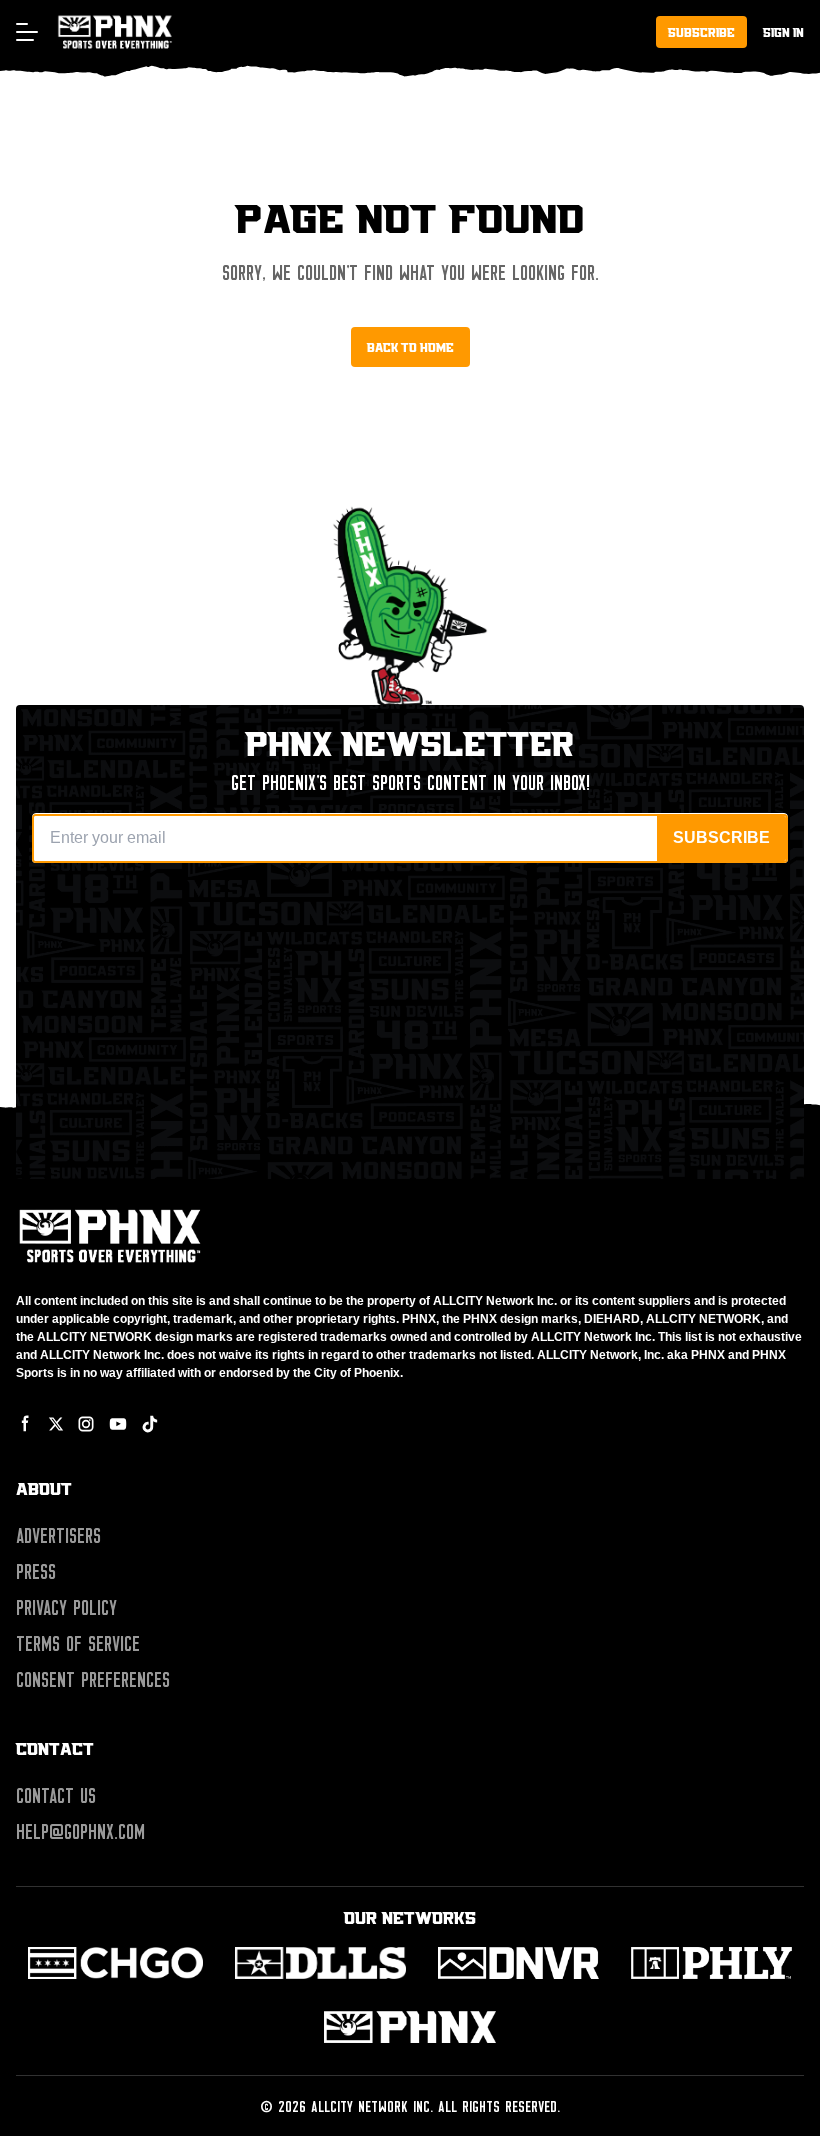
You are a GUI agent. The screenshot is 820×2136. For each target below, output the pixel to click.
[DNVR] (518, 1963)
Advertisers (58, 1536)
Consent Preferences (93, 1680)
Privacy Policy (66, 1608)
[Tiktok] (150, 1424)
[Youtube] (118, 1424)
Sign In (783, 32)
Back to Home (410, 347)
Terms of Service (78, 1644)
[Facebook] (26, 1424)
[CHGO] (115, 1963)
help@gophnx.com (80, 1832)
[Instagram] (86, 1424)
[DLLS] (320, 1963)
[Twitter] (56, 1424)
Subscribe (701, 32)
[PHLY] (711, 1963)
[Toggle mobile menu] (26, 32)
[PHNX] (409, 2027)
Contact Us (56, 1796)
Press (36, 1572)
